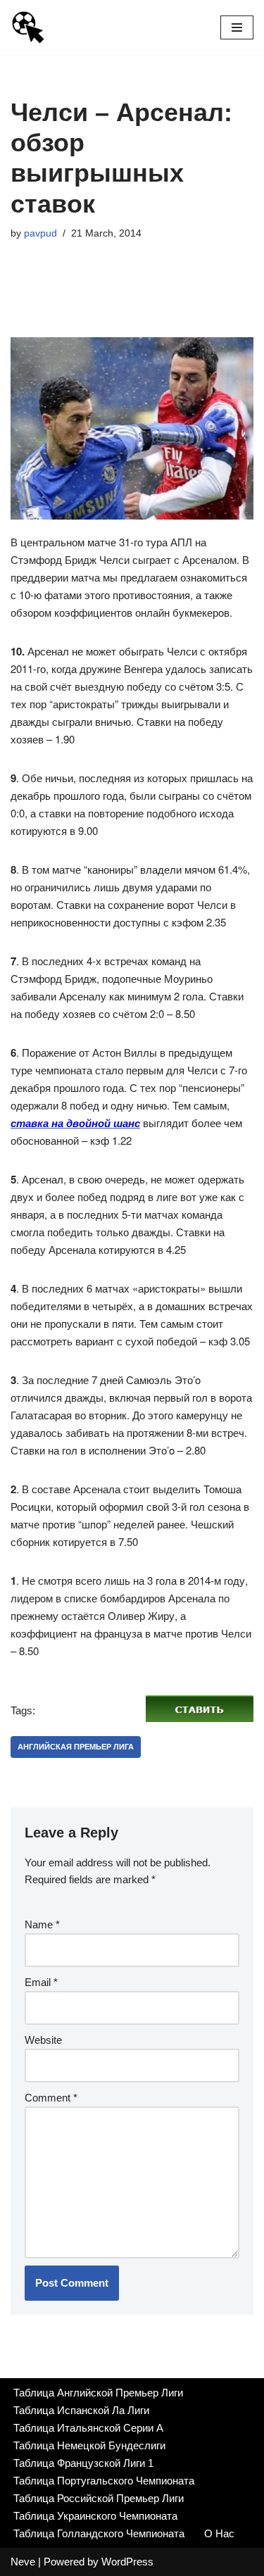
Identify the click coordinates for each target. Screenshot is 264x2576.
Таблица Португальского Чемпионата (104, 2481)
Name (42, 1924)
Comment (51, 2098)
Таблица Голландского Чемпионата (99, 2533)
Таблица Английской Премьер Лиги (98, 2393)
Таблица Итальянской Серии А (88, 2428)
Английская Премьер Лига (76, 1747)
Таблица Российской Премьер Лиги (99, 2498)
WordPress (127, 2562)
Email (41, 1982)
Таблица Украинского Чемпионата (95, 2516)
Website (43, 2040)
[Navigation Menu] (237, 27)
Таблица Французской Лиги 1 (83, 2463)
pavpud (40, 233)
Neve (23, 2562)
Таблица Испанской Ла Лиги (81, 2410)
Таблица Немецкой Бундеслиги (89, 2445)
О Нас (219, 2533)
